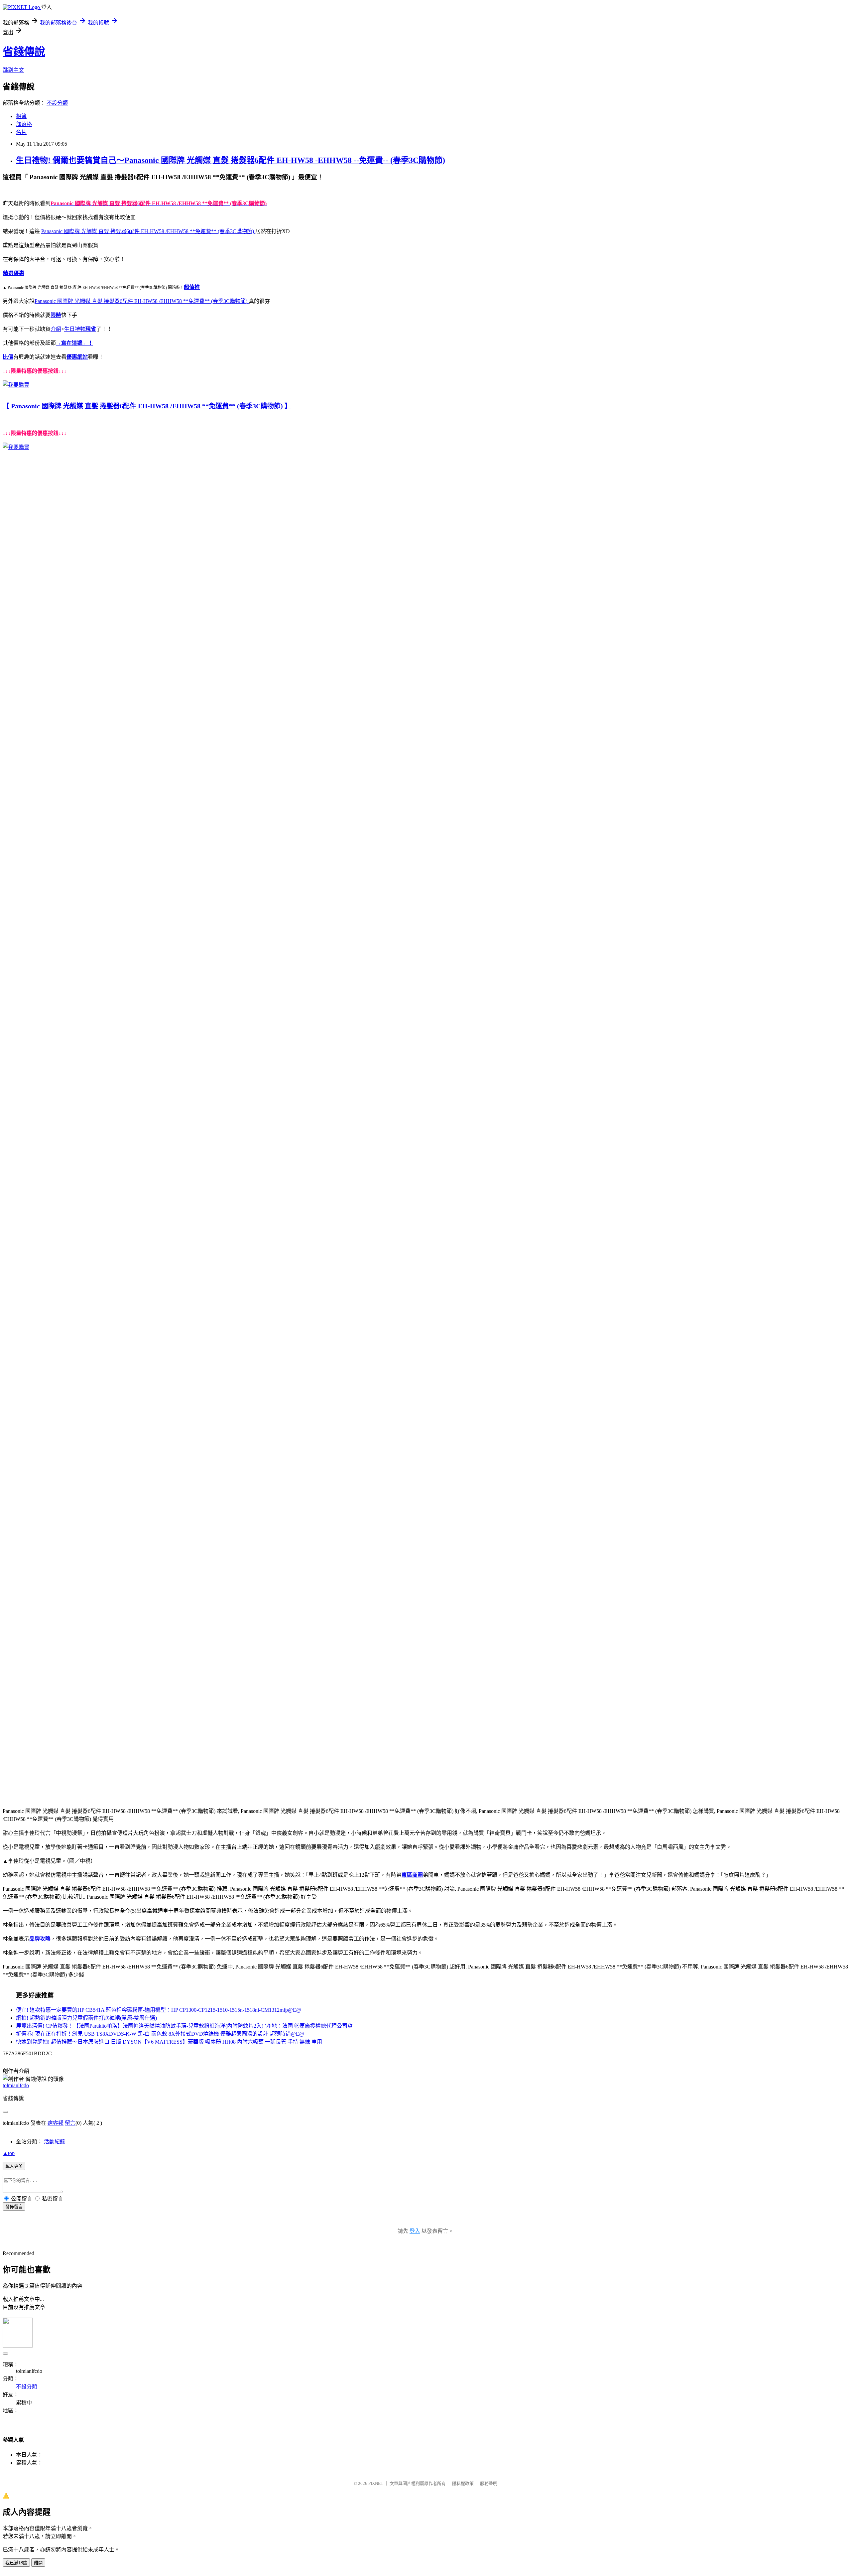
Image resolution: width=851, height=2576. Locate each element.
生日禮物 (75, 329)
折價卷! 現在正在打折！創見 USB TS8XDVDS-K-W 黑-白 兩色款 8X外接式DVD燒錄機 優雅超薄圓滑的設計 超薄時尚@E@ (160, 2034)
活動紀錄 (55, 2142)
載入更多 (14, 2166)
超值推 (192, 287)
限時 (56, 315)
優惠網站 (77, 357)
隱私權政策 (463, 2483)
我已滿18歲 (16, 2563)
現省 (91, 329)
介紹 (56, 329)
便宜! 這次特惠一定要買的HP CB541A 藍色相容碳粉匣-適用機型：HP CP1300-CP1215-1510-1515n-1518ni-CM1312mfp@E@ (159, 2010)
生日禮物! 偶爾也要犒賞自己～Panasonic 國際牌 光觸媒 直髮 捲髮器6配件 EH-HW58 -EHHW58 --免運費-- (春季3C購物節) (231, 160)
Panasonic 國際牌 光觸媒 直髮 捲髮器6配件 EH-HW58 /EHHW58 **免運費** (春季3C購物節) (148, 231)
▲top (9, 2153)
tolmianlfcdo (16, 2085)
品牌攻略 (40, 1939)
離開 (38, 2563)
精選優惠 (14, 273)
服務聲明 (489, 2483)
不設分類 (57, 103)
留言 (70, 2123)
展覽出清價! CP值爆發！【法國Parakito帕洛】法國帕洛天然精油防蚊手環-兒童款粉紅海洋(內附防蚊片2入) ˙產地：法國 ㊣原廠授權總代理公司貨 (184, 2026)
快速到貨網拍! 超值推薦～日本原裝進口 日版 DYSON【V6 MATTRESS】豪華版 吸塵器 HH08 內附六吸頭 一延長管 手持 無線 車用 (169, 2042)
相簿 (21, 116)
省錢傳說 (24, 52)
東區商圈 (412, 1875)
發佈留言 (14, 2207)
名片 (21, 132)
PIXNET (376, 2483)
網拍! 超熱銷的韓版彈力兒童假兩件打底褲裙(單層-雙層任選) (86, 2018)
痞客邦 (56, 2123)
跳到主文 (13, 70)
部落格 (24, 124)
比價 (8, 357)
